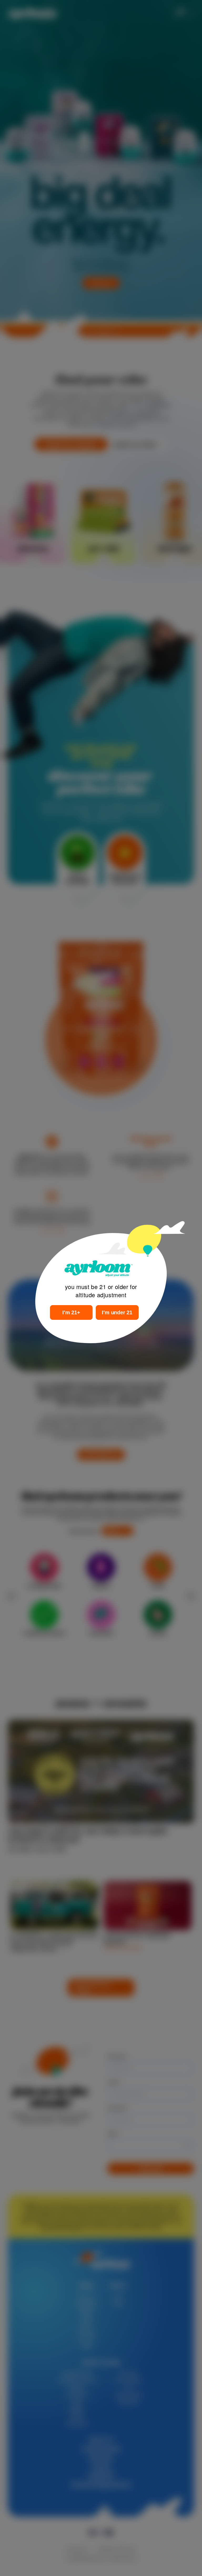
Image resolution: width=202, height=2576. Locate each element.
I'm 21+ (71, 1312)
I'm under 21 (117, 1312)
